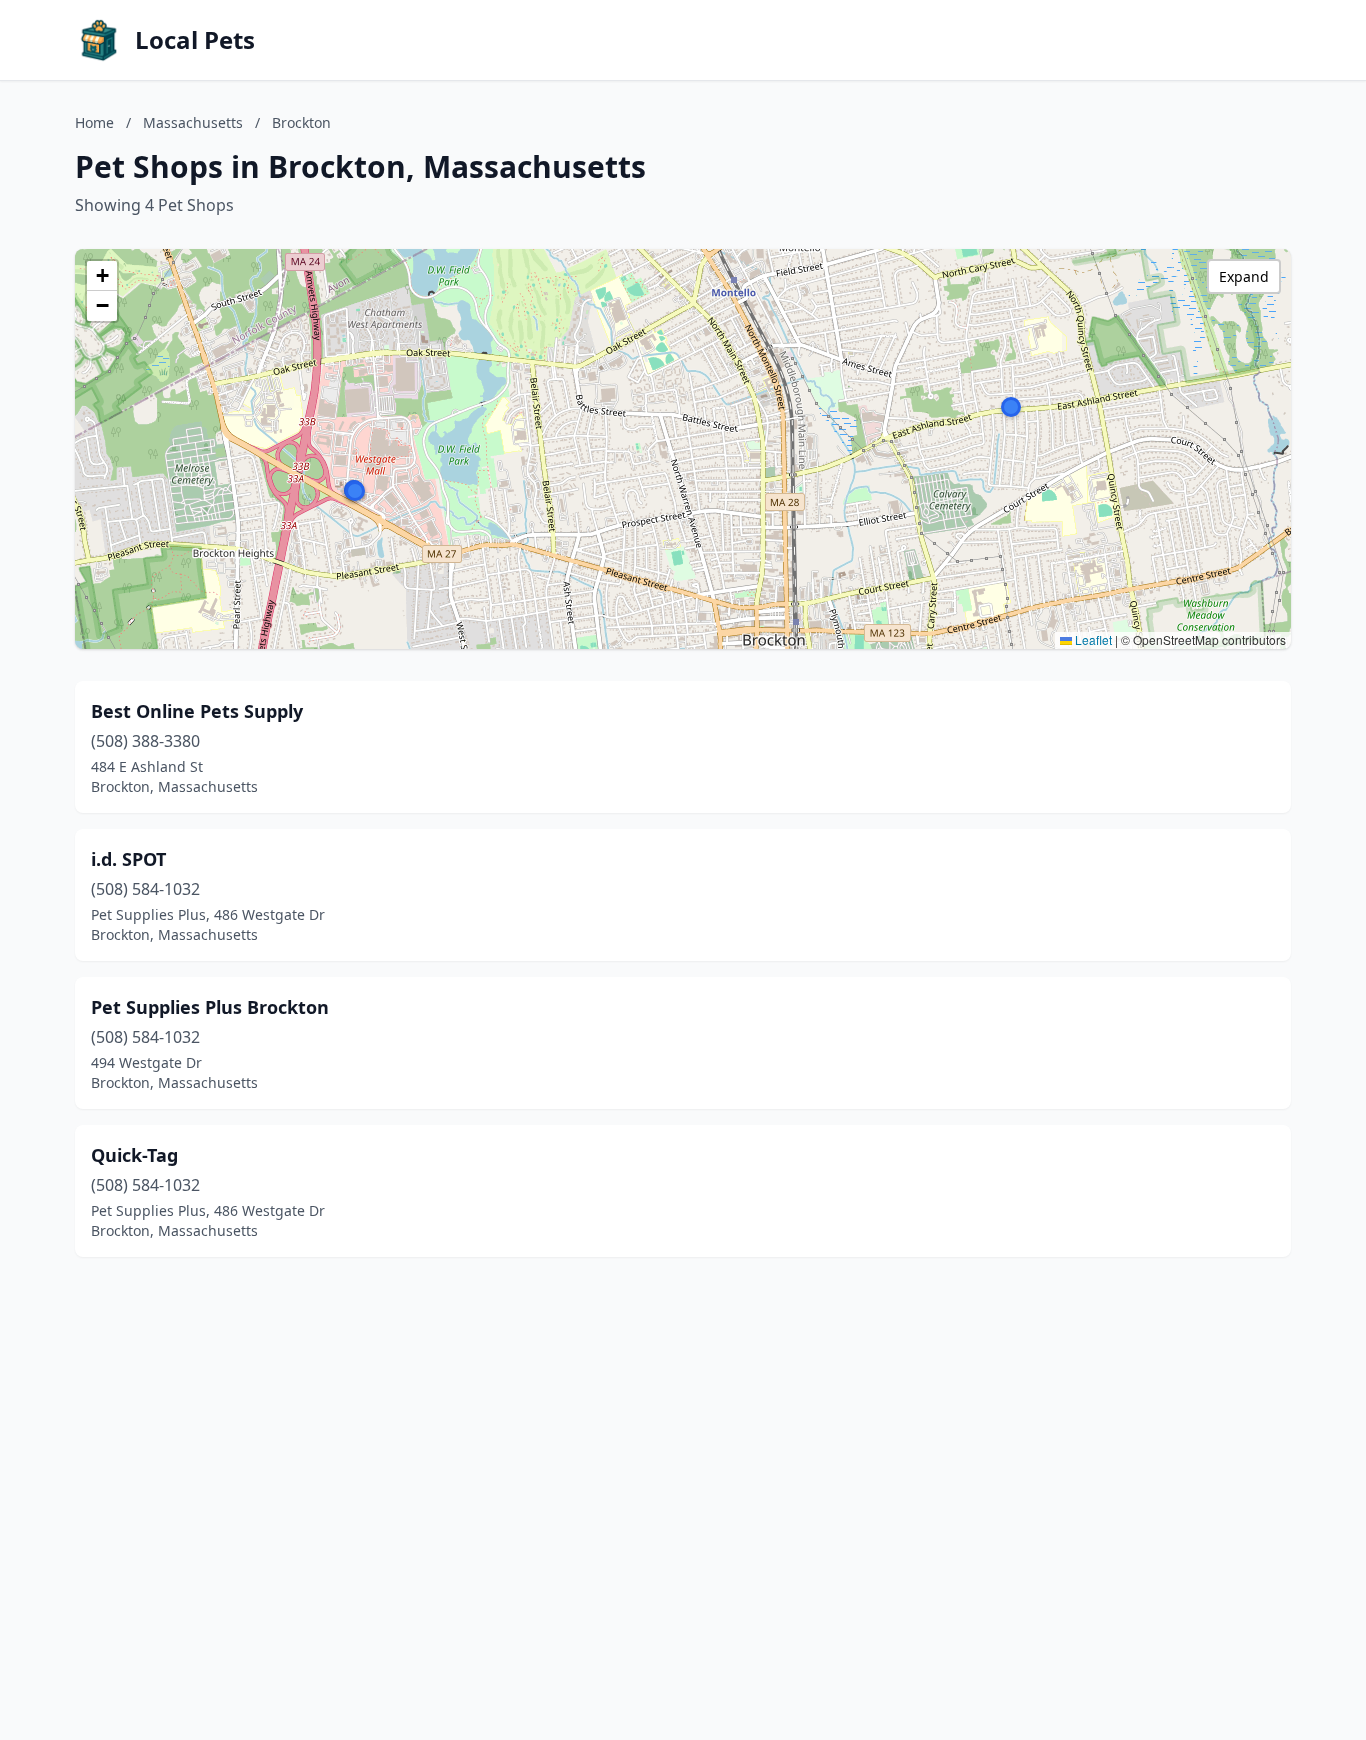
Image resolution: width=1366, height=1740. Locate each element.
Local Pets (195, 40)
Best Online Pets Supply (197, 711)
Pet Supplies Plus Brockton (210, 1007)
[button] (1011, 407)
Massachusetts (193, 122)
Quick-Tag (134, 1155)
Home (94, 122)
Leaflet (1092, 639)
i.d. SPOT (128, 859)
